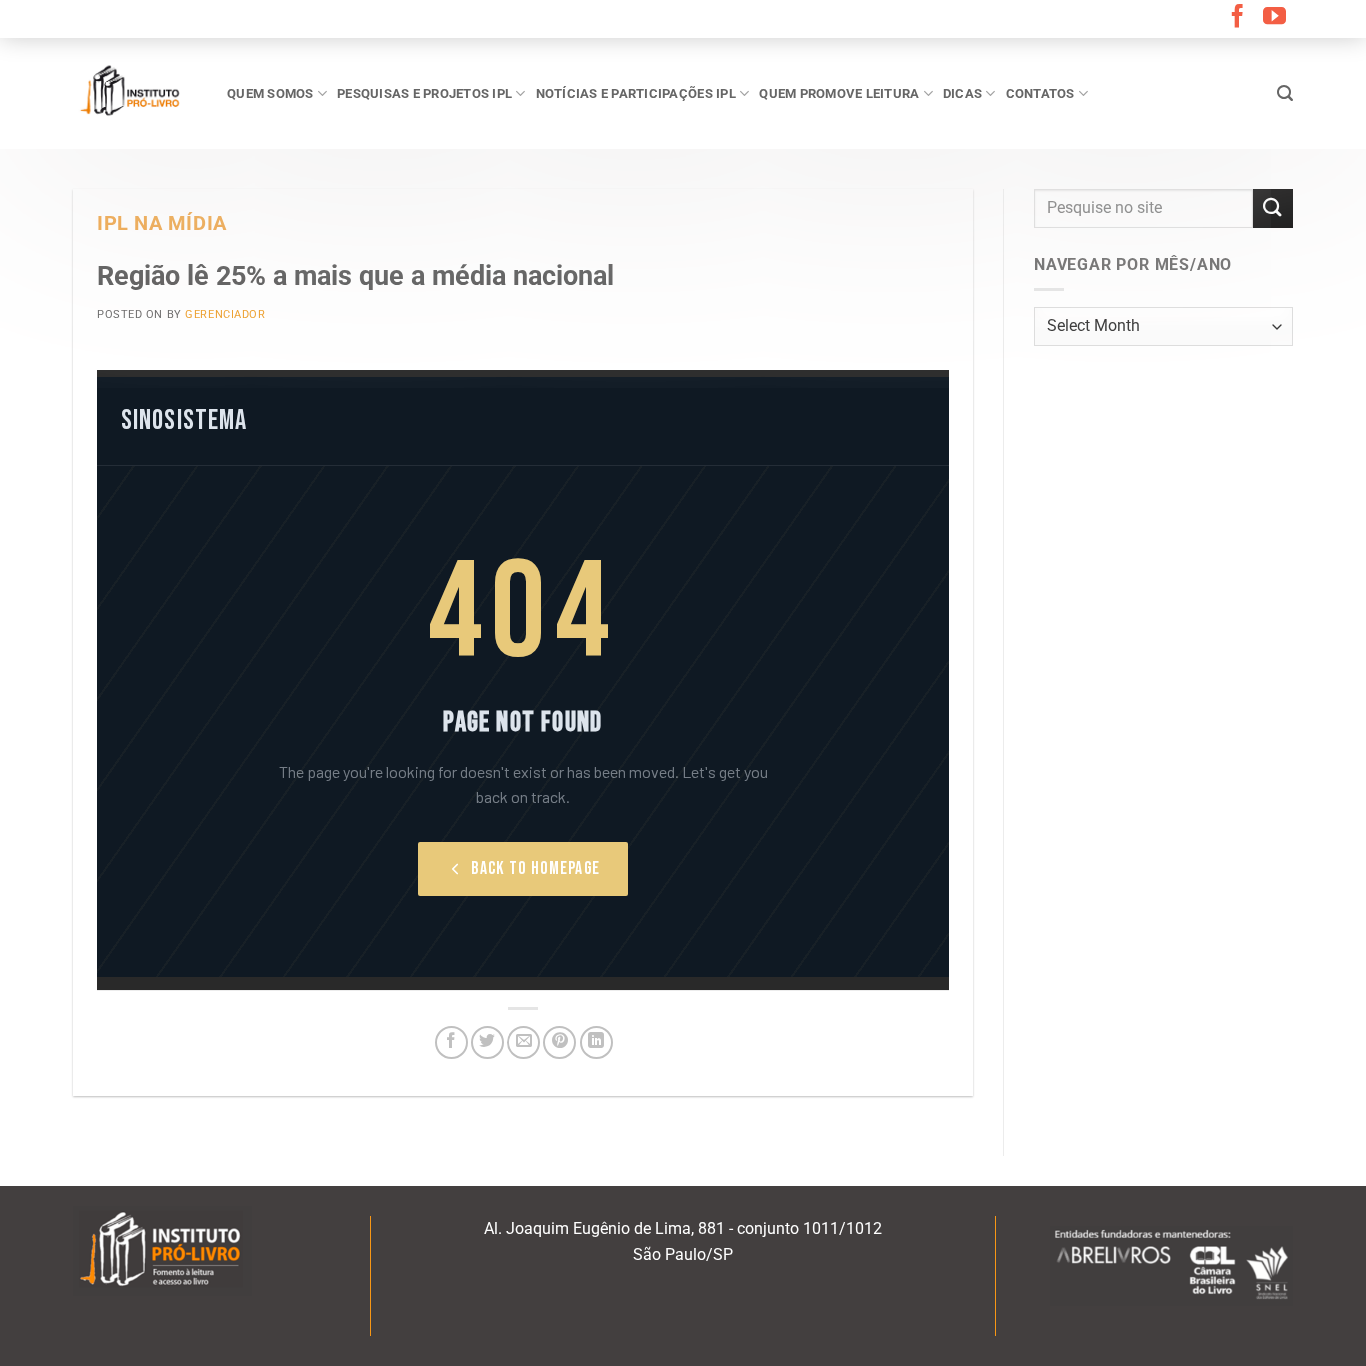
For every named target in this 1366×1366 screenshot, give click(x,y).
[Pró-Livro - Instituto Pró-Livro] (135, 93)
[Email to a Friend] (523, 1042)
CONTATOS (1040, 93)
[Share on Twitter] (487, 1042)
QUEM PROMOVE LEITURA (839, 93)
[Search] (1285, 93)
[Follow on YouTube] (1274, 18)
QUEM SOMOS (270, 93)
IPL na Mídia (162, 223)
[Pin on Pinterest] (559, 1042)
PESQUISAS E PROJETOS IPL (424, 93)
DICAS (962, 93)
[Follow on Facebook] (1237, 18)
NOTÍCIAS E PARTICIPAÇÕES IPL (636, 93)
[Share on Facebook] (451, 1042)
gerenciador (225, 314)
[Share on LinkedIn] (596, 1042)
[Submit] (1273, 208)
